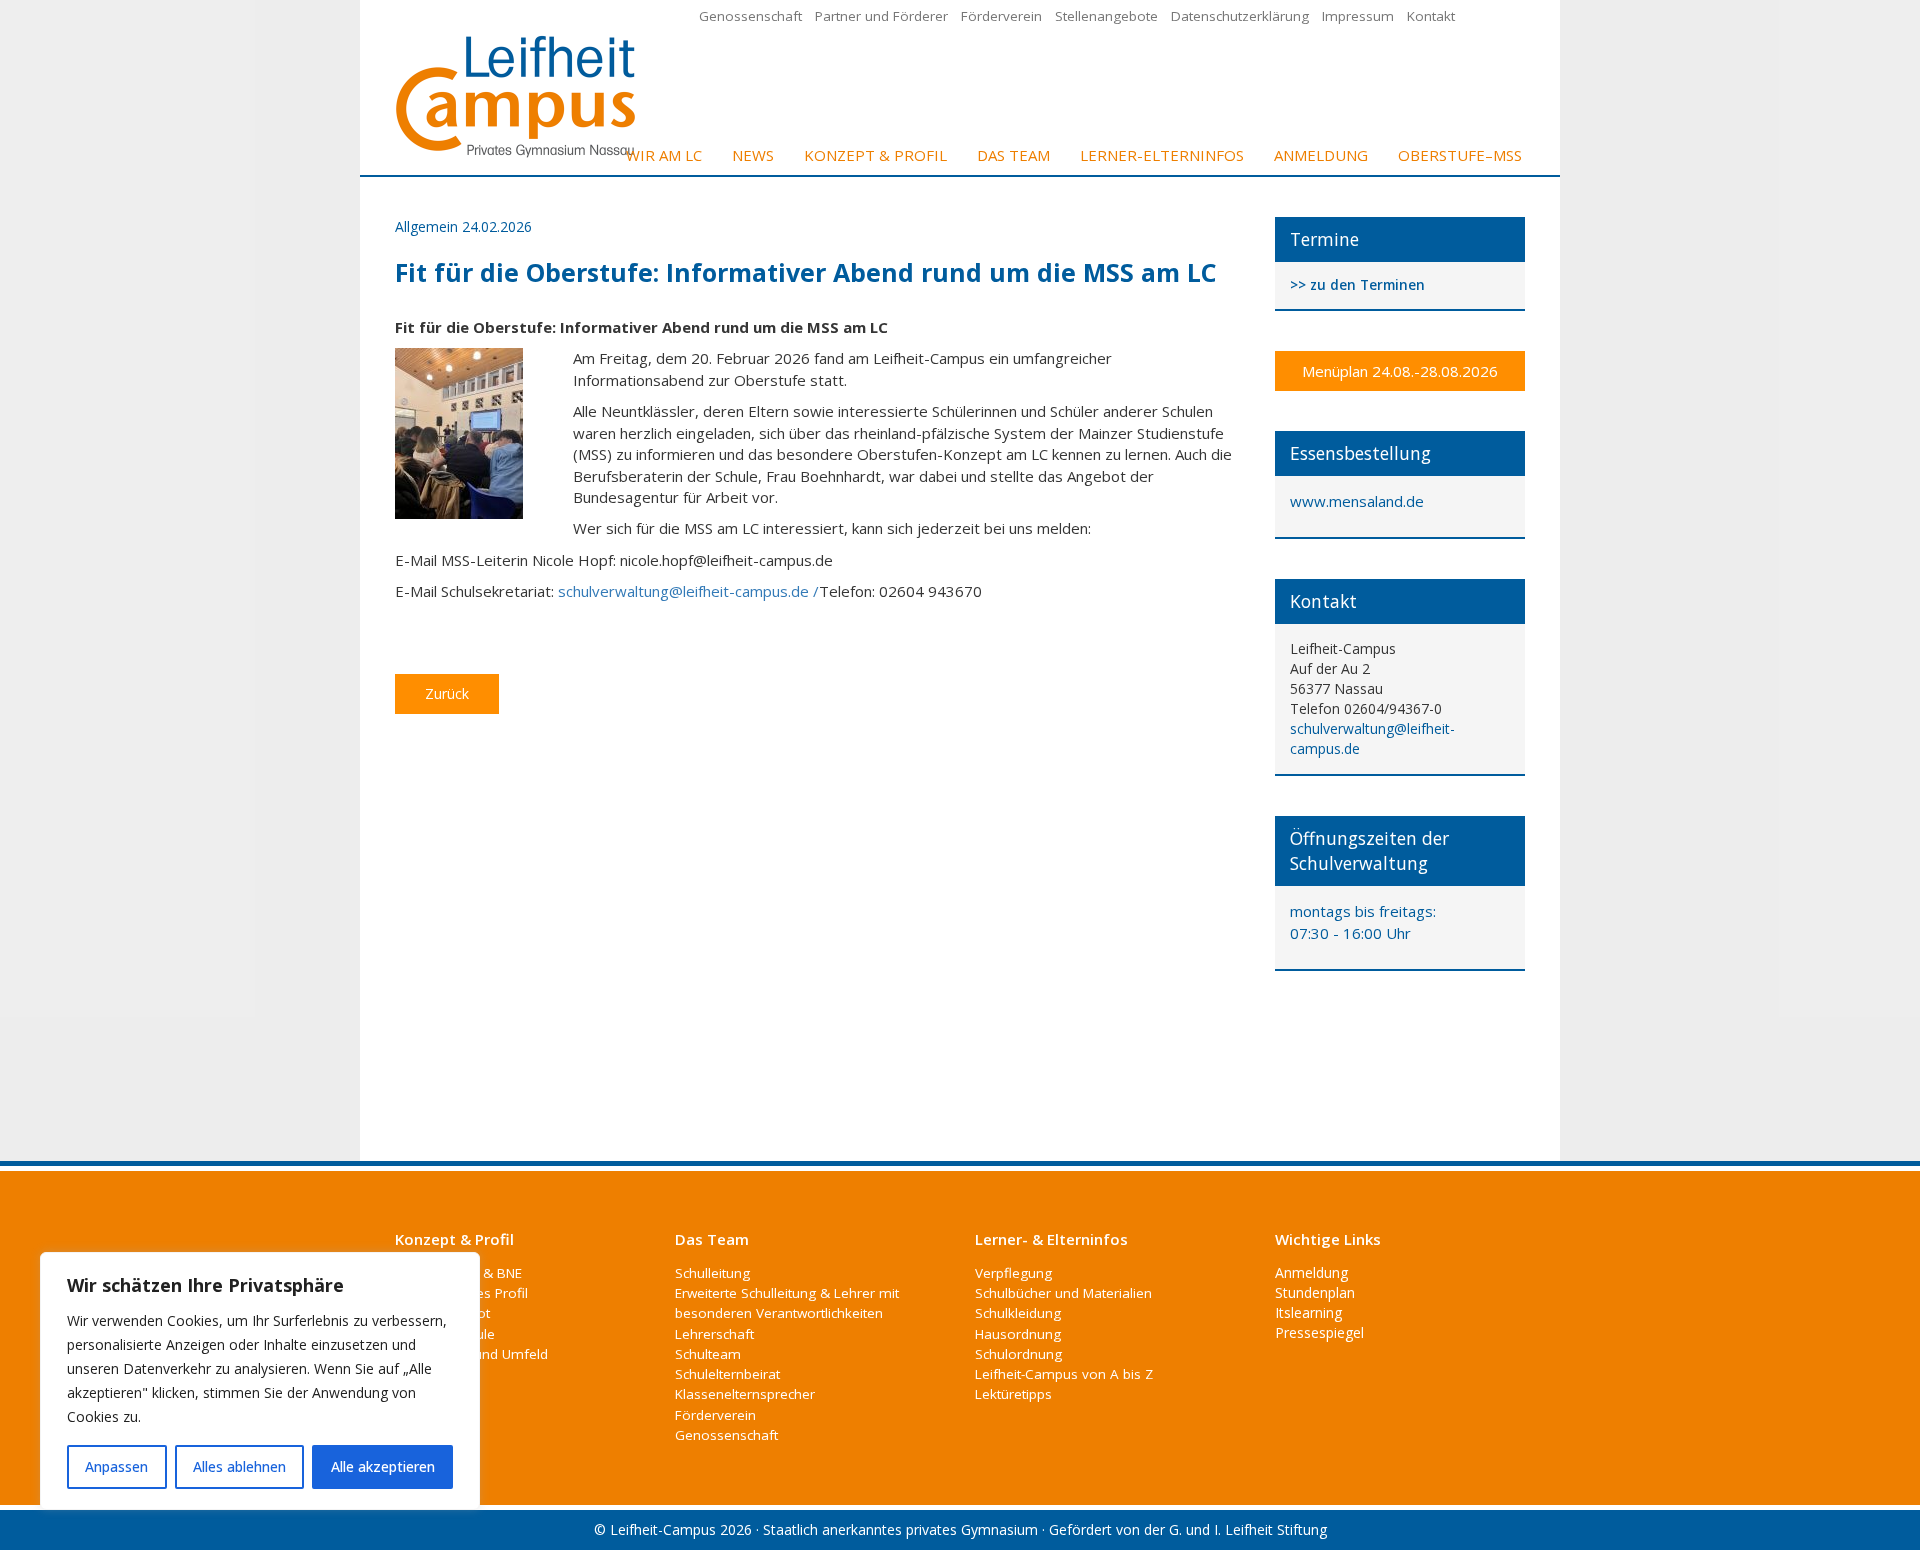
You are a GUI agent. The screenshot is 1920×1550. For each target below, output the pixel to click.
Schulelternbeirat (727, 1374)
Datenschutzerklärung (1240, 16)
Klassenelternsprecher (745, 1394)
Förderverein (1001, 16)
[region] (260, 1381)
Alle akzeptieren (383, 1466)
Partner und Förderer (881, 16)
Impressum (1358, 16)
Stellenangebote (1106, 16)
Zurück (447, 693)
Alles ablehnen (239, 1466)
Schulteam (708, 1354)
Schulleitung (712, 1273)
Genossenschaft (750, 16)
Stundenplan (1315, 1292)
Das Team (1013, 155)
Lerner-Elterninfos (1162, 155)
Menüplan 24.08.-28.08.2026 (1400, 371)
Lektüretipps (1013, 1394)
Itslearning (1308, 1312)
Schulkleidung (1018, 1313)
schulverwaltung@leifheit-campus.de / (688, 591)
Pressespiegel (1319, 1332)
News (753, 155)
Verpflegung (1013, 1273)
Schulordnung (1018, 1354)
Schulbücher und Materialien (1063, 1293)
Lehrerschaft (714, 1334)
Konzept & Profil (875, 155)
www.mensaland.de (1357, 501)
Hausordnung (1018, 1334)
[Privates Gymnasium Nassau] (517, 94)
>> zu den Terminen (1357, 285)
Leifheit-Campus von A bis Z (1064, 1374)
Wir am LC (664, 155)
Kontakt (1431, 16)
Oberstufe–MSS (1460, 155)
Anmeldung (1321, 155)
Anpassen (116, 1466)
